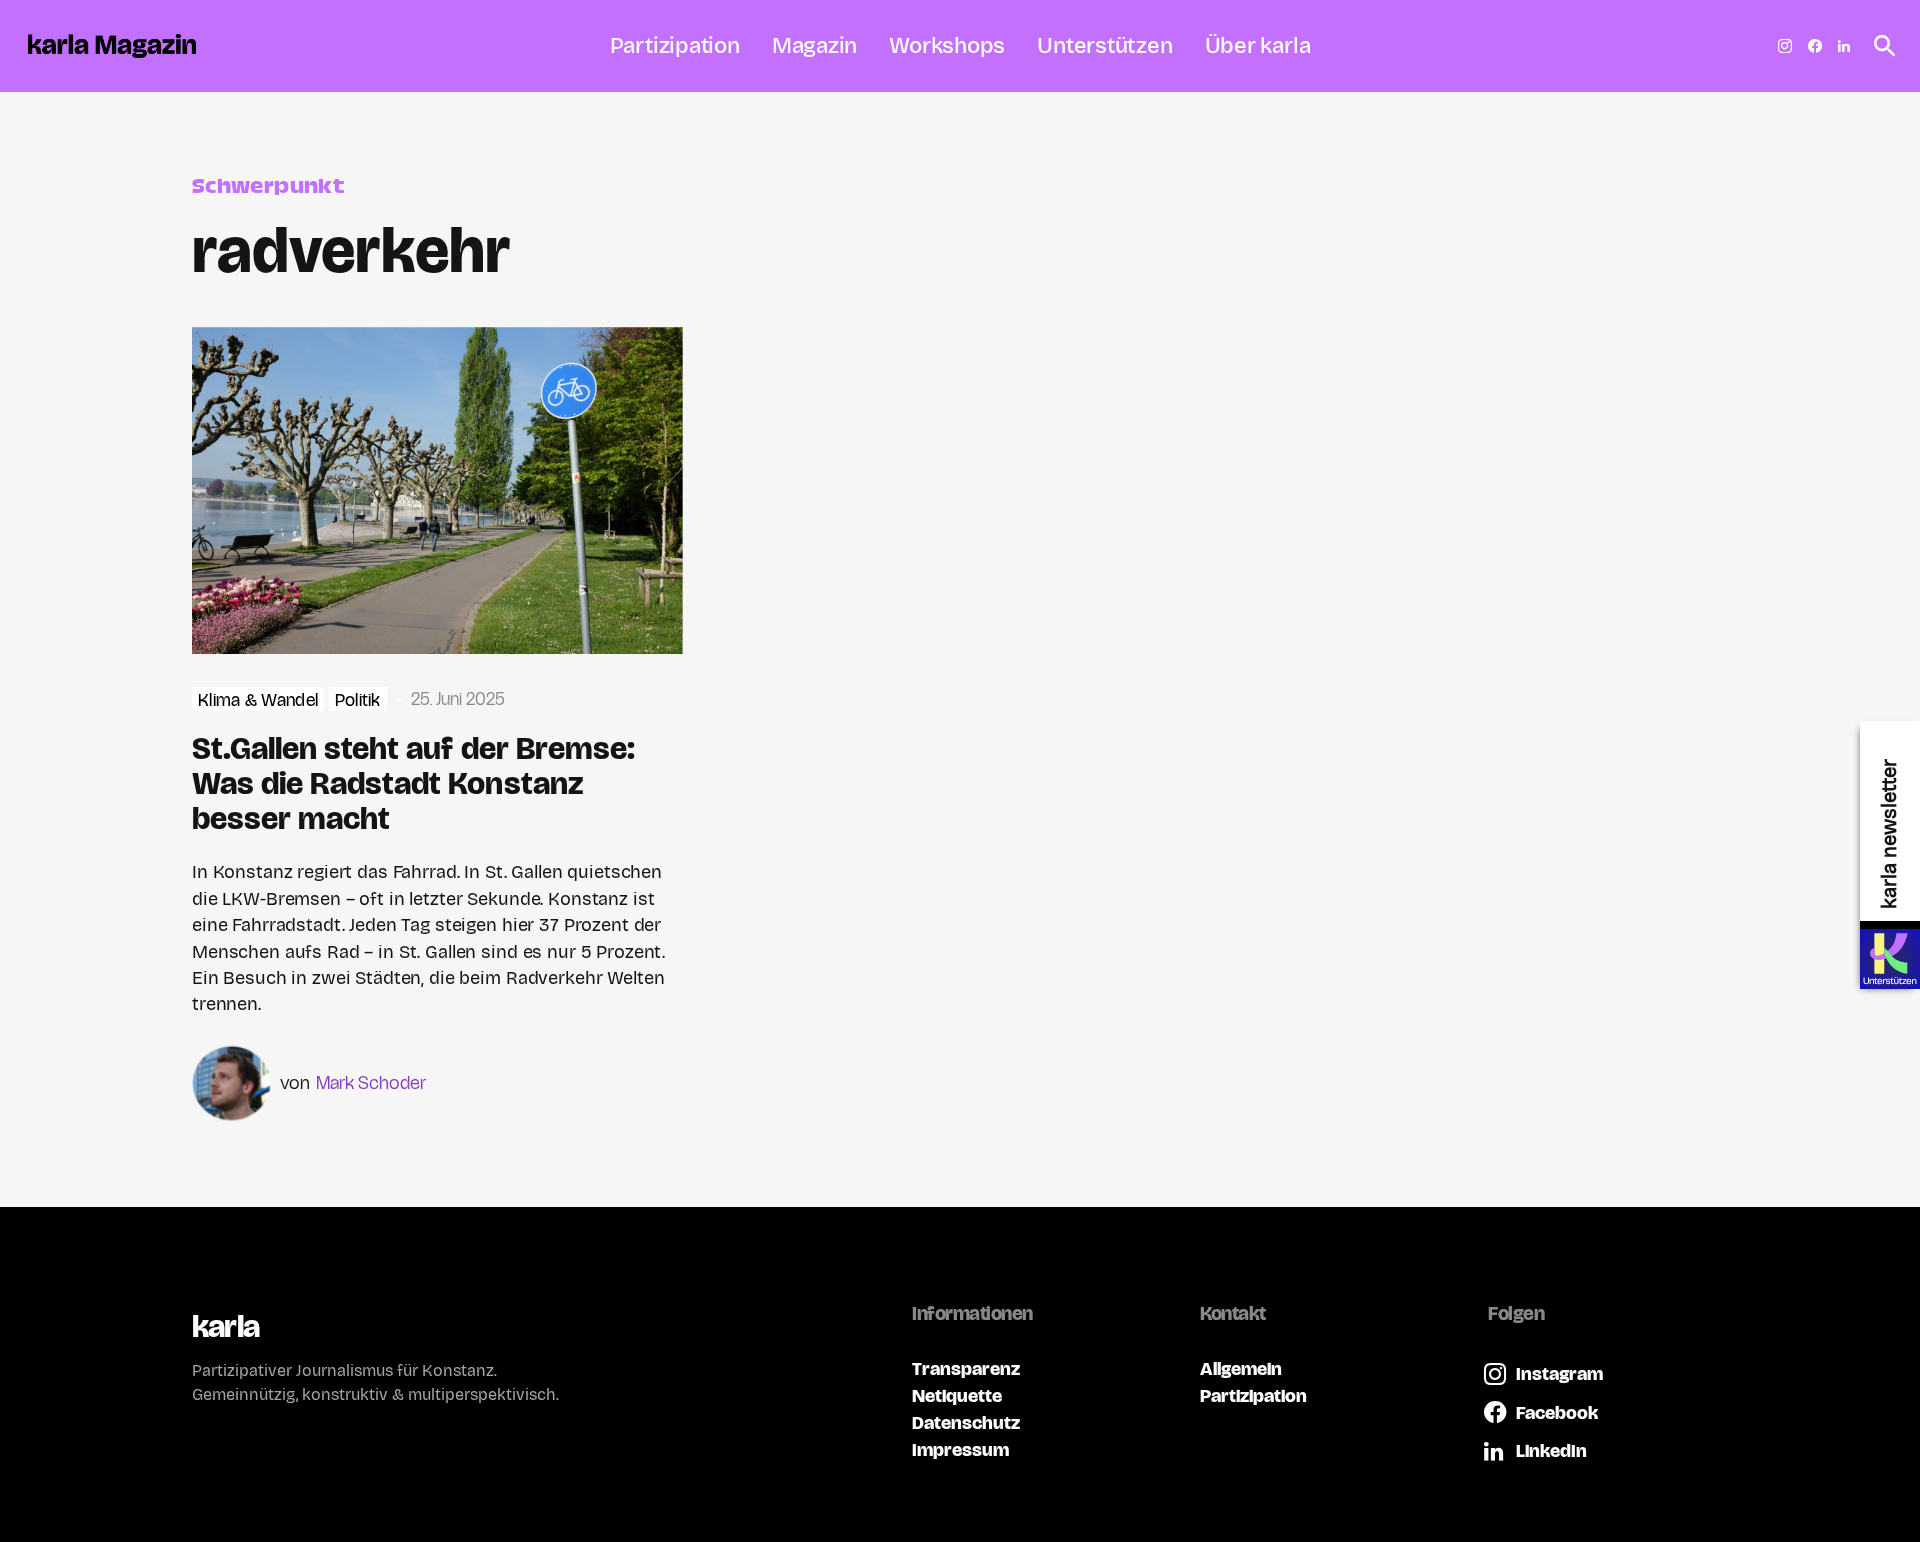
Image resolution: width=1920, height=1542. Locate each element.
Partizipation (1253, 1395)
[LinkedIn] (1844, 46)
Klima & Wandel (258, 700)
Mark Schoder (371, 1082)
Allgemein (1241, 1368)
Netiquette (957, 1395)
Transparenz (966, 1368)
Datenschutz (966, 1422)
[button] (1879, 46)
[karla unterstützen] (1890, 959)
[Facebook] (1815, 46)
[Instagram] (1785, 46)
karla (225, 1326)
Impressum (960, 1449)
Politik (358, 700)
